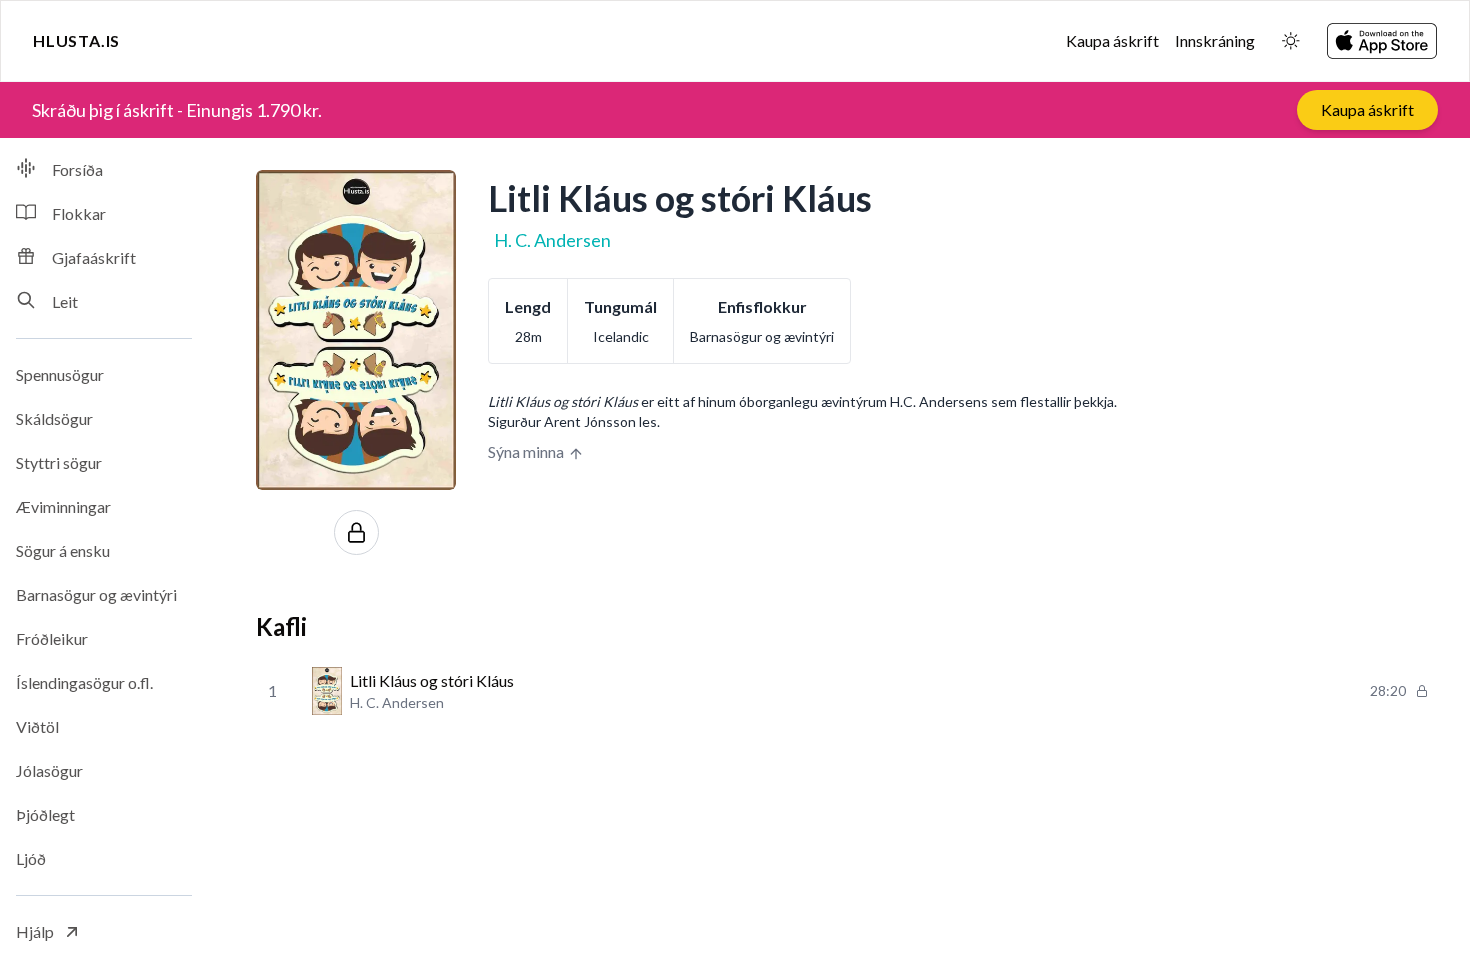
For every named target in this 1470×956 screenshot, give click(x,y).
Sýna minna (526, 451)
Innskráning (1215, 40)
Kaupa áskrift (1112, 40)
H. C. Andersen (552, 240)
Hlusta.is (76, 40)
